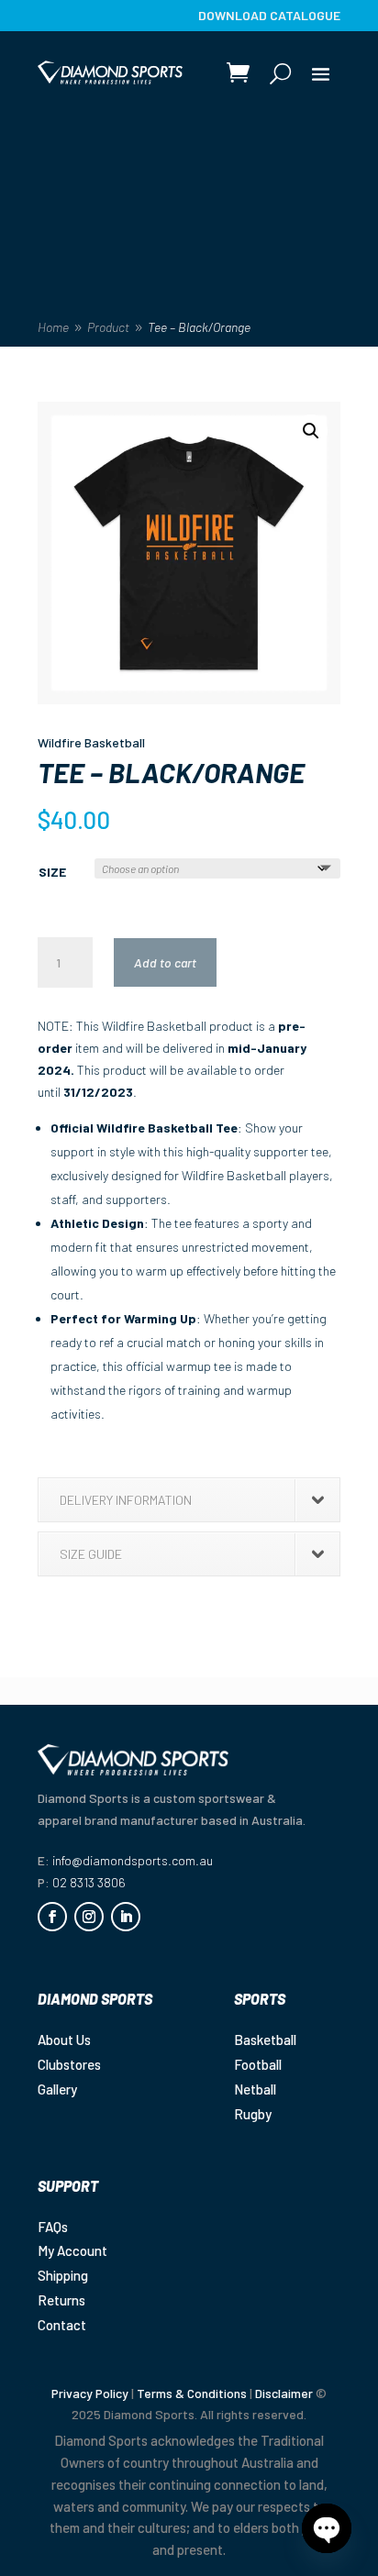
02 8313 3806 (89, 1882)
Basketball (265, 2040)
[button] (311, 431)
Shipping (63, 2275)
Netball (255, 2089)
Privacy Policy (90, 2393)
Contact (62, 2325)
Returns (61, 2300)
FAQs (53, 2227)
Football (258, 2064)
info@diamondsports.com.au (133, 1860)
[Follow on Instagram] (89, 1917)
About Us (64, 2040)
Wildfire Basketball (91, 742)
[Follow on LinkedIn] (126, 1917)
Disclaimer (284, 2393)
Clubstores (69, 2064)
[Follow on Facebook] (52, 1917)
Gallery (57, 2089)
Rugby (253, 2114)
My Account (72, 2250)
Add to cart (165, 962)
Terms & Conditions (192, 2393)
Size (52, 872)
